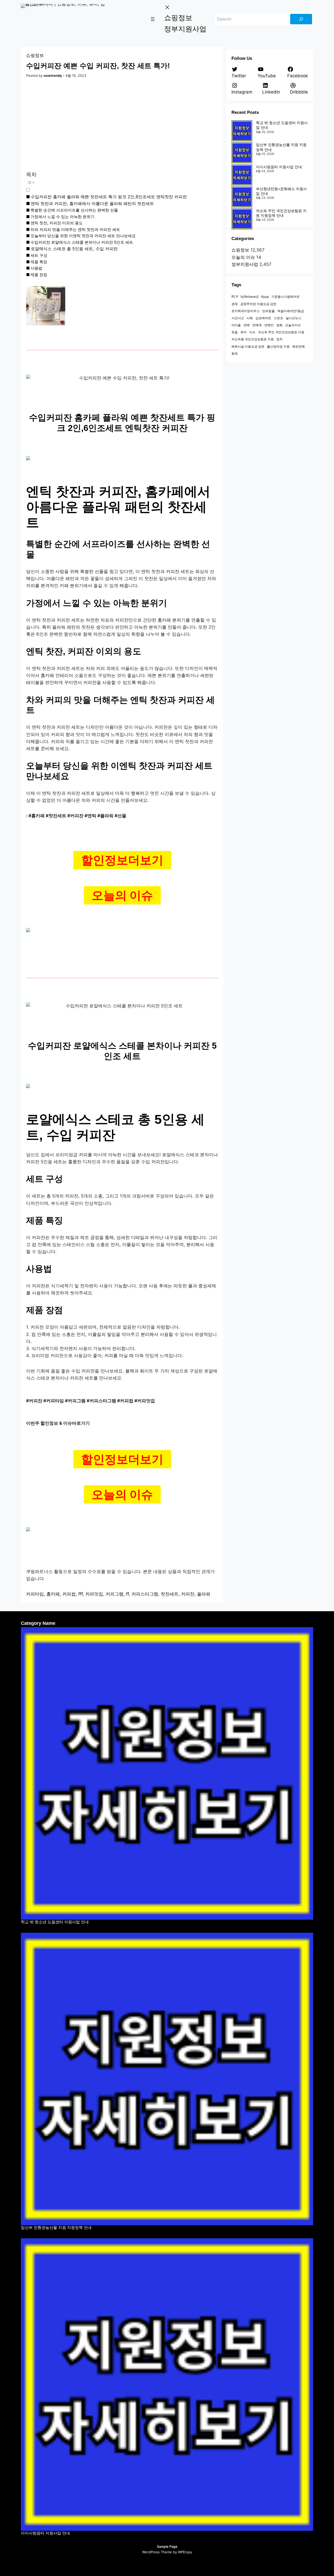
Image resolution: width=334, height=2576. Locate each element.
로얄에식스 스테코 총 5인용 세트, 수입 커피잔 (74, 249)
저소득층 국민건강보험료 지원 (253, 339)
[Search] (301, 19)
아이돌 (236, 325)
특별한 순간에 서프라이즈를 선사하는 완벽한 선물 (74, 210)
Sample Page (167, 2546)
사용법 (36, 268)
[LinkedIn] (193, 2563)
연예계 (257, 325)
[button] (113, 186)
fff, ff (235, 297)
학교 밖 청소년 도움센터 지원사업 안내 (55, 1922)
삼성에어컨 (263, 318)
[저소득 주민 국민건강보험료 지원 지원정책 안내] (242, 219)
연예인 (269, 325)
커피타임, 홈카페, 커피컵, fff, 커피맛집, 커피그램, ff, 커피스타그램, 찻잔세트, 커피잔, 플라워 (118, 1594)
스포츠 (278, 318)
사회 (250, 318)
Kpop (265, 297)
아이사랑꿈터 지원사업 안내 (279, 167)
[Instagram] (162, 2563)
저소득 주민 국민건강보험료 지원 (281, 332)
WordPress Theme (157, 2552)
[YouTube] (172, 2563)
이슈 (252, 332)
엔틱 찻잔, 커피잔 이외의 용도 (57, 223)
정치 (279, 339)
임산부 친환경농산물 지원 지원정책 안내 (56, 2227)
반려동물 (269, 311)
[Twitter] (142, 2563)
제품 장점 (39, 275)
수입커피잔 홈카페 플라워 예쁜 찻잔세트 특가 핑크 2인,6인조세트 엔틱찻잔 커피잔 (109, 197)
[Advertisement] (122, 125)
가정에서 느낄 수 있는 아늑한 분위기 (62, 217)
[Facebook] (152, 2563)
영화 (279, 325)
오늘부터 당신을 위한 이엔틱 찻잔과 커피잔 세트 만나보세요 (83, 236)
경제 (235, 304)
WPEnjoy (185, 2552)
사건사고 (238, 318)
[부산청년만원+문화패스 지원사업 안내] (242, 197)
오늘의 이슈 (243, 257)
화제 (235, 354)
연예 (247, 325)
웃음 (235, 332)
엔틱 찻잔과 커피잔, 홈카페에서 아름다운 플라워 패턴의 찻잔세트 (92, 203)
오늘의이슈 (293, 325)
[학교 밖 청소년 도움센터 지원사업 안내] (242, 131)
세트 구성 (39, 255)
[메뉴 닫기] (167, 7)
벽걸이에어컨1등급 (291, 311)
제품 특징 (39, 262)
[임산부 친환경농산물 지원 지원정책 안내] (242, 153)
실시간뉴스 (294, 318)
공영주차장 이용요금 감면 (258, 304)
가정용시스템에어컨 (285, 297)
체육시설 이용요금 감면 (248, 346)
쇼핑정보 (35, 55)
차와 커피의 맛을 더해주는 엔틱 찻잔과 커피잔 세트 (75, 229)
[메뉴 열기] (153, 19)
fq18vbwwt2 (250, 297)
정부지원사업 (245, 264)
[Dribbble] (182, 2563)
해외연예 (299, 346)
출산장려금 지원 (278, 346)
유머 (243, 332)
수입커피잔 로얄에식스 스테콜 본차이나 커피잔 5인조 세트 (82, 242)
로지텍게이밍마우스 (246, 311)
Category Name (38, 1623)
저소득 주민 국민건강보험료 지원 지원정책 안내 (281, 213)
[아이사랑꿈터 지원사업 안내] (242, 175)
